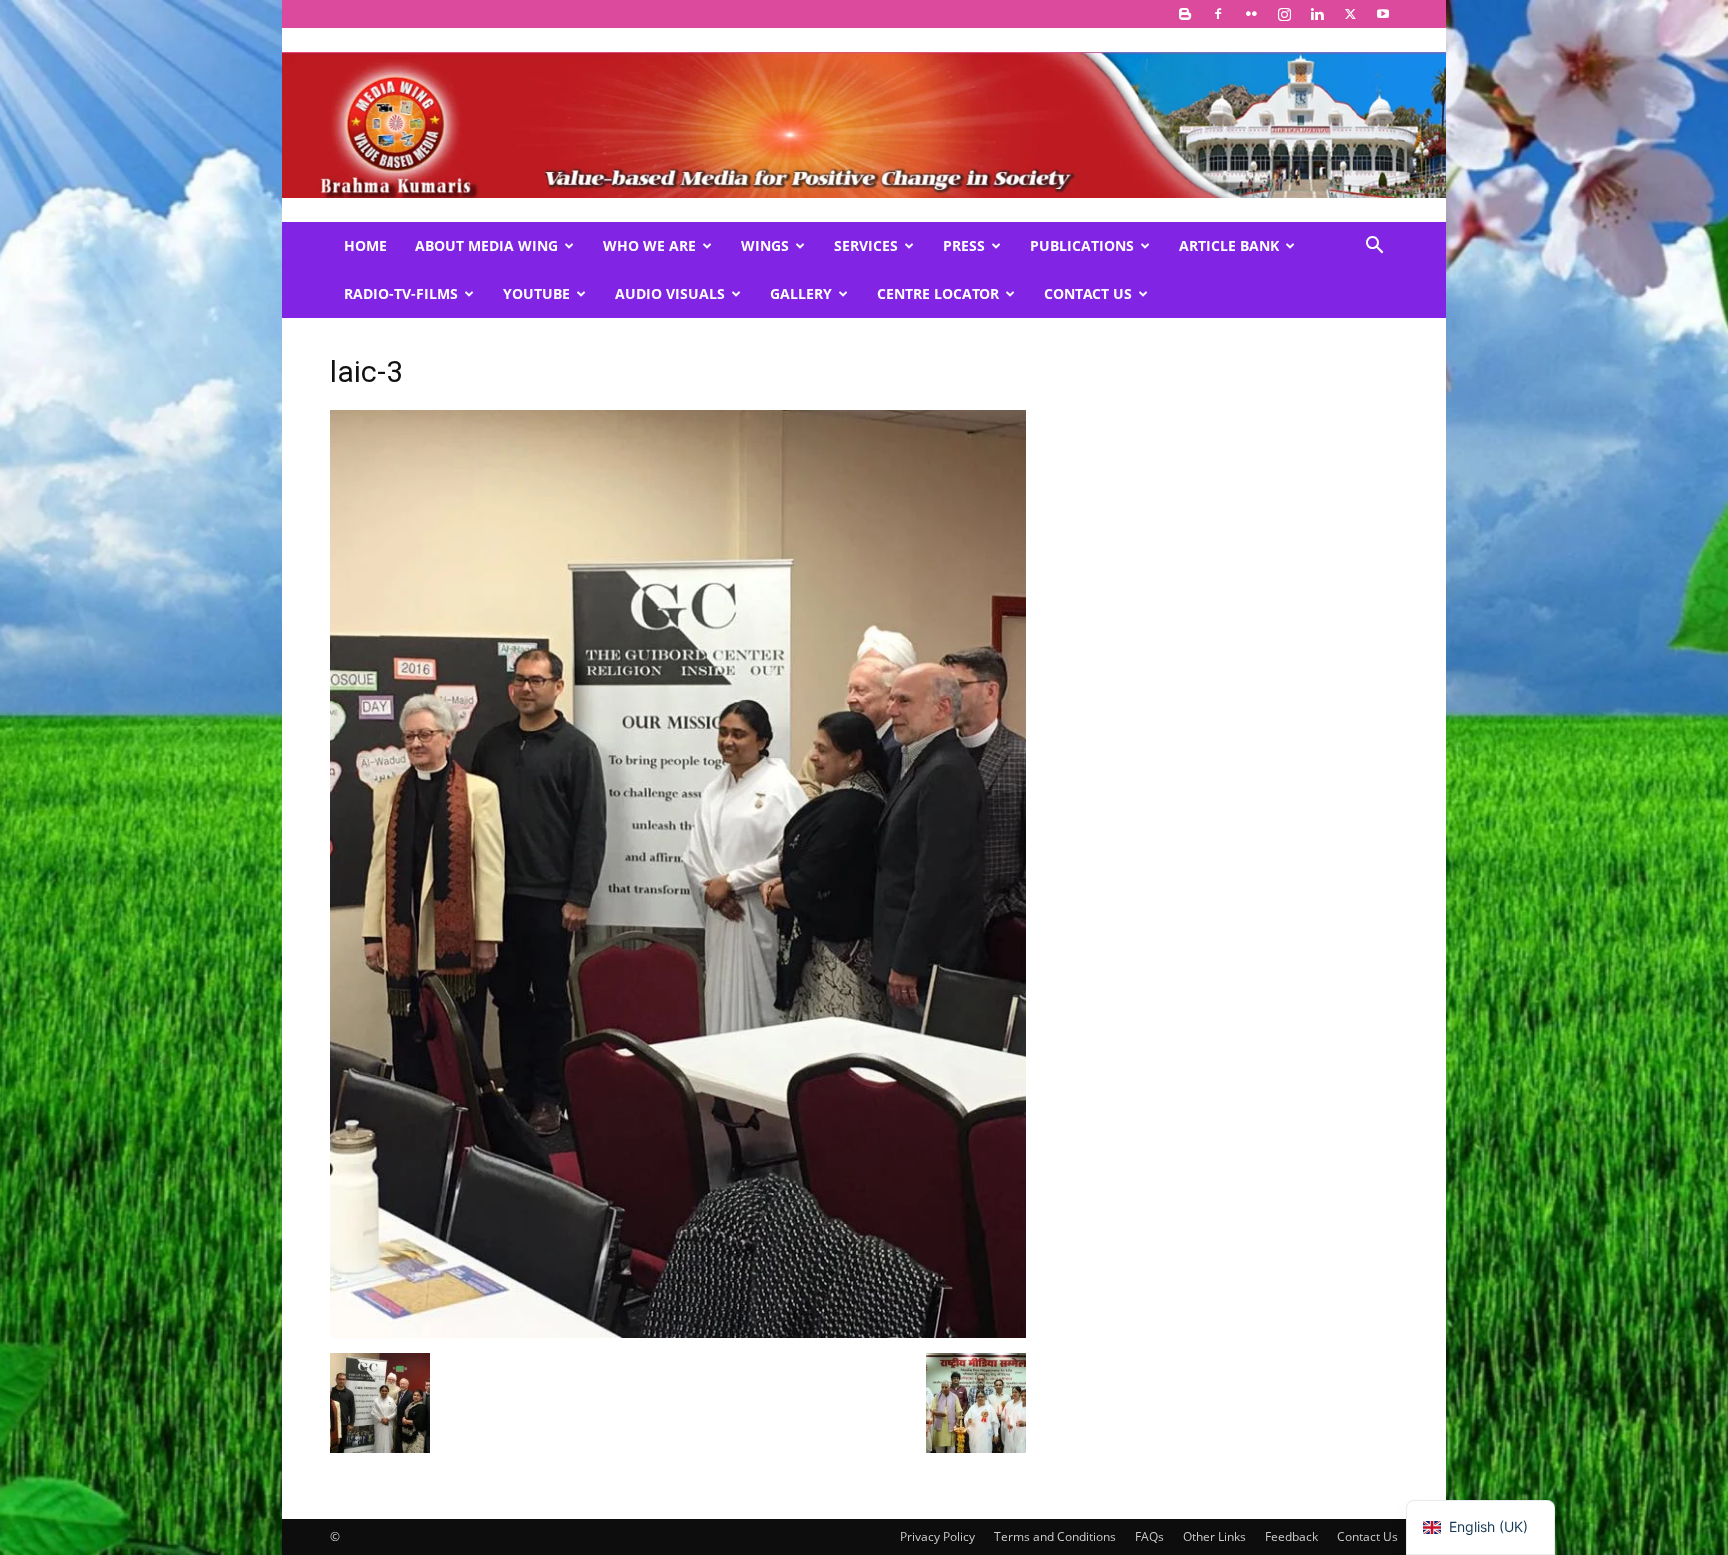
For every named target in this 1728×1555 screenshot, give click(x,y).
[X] (1350, 14)
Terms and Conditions (1055, 1536)
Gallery (801, 293)
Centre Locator (938, 293)
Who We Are (649, 245)
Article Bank (1229, 245)
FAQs (1149, 1536)
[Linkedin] (1317, 14)
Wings (765, 245)
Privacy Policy (937, 1536)
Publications (1082, 245)
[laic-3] (678, 1332)
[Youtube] (1383, 14)
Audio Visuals (670, 293)
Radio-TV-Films (401, 293)
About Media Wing (486, 245)
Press (964, 245)
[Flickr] (1251, 14)
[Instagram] (1284, 14)
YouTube (536, 293)
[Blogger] (1185, 14)
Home (365, 245)
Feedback (1291, 1536)
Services (866, 245)
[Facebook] (1218, 14)
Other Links (1214, 1536)
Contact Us (1088, 293)
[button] (1374, 247)
